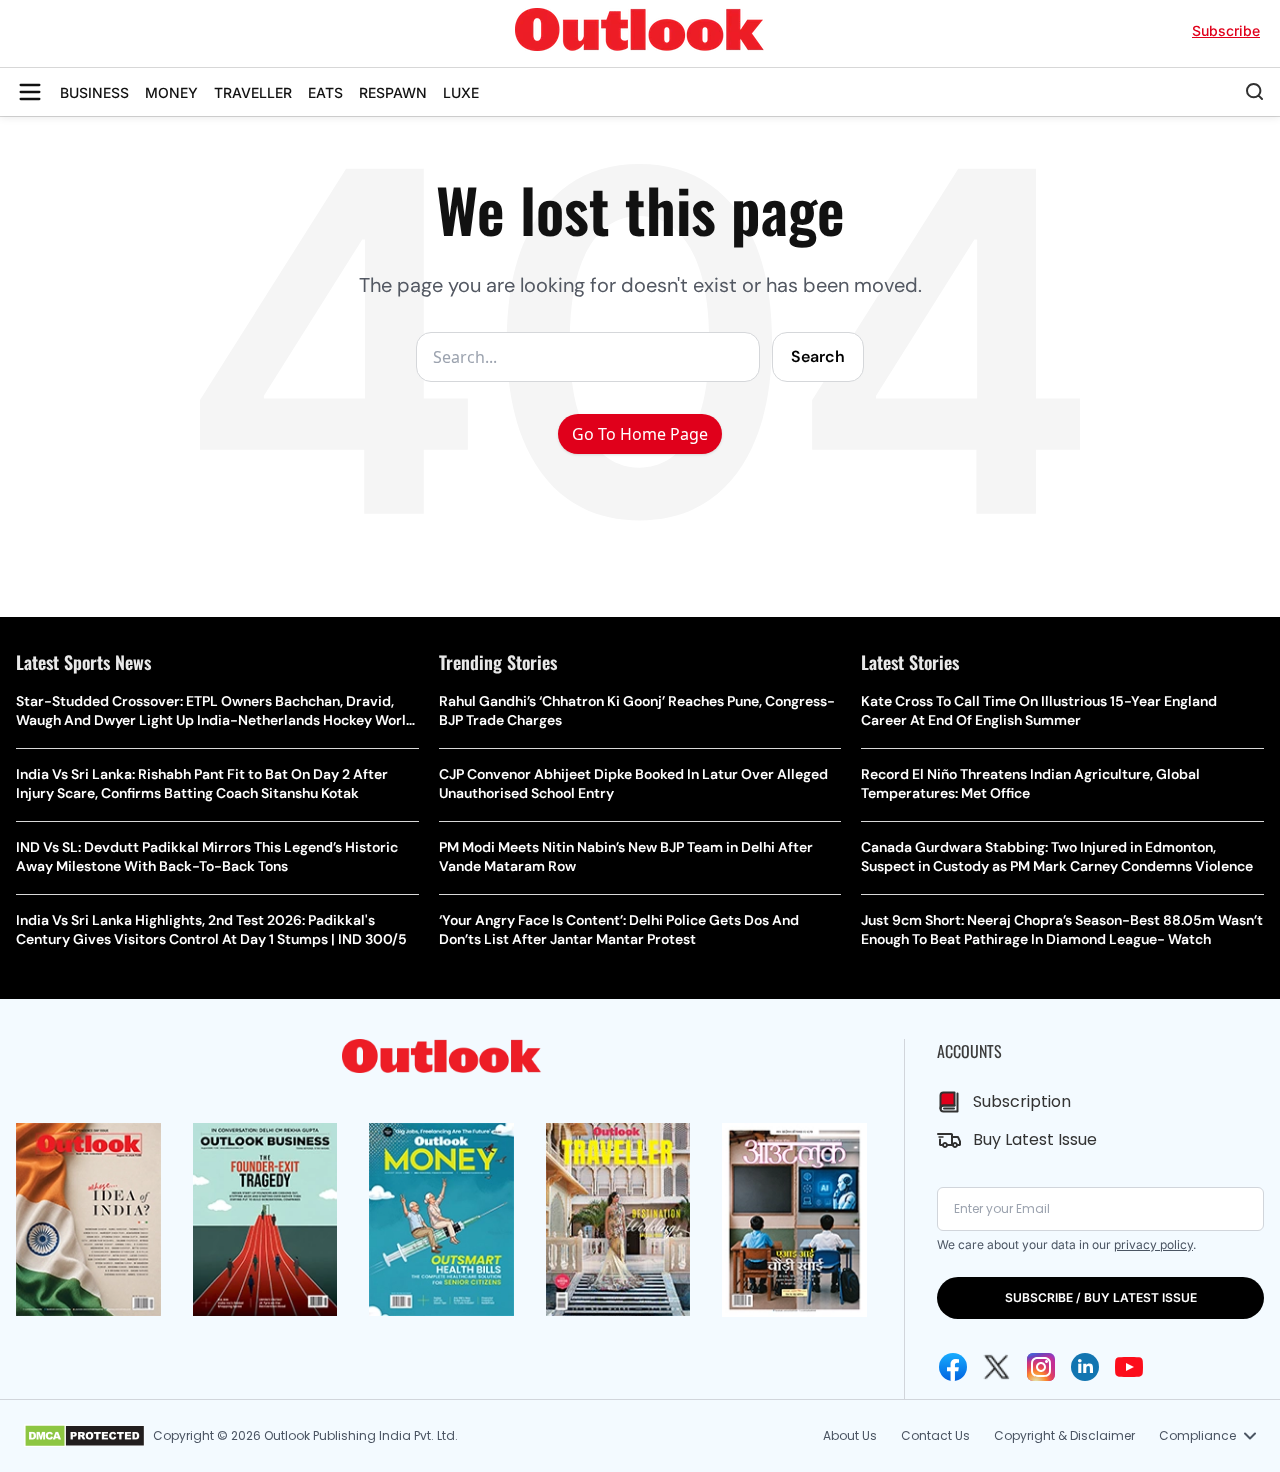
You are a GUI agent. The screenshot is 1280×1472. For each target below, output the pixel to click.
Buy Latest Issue (1035, 1139)
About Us (850, 1435)
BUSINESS (94, 92)
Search (818, 356)
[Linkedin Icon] (1085, 1367)
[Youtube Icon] (1129, 1367)
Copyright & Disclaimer (1064, 1435)
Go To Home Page (640, 434)
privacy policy (1153, 1244)
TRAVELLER (253, 92)
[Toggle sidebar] (30, 92)
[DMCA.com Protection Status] (84, 1436)
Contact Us (935, 1435)
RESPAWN (393, 92)
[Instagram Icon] (1041, 1367)
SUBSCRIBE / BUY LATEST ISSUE (1101, 1297)
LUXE (461, 92)
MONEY (171, 92)
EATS (325, 92)
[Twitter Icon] (997, 1367)
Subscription (1022, 1101)
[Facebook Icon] (953, 1367)
